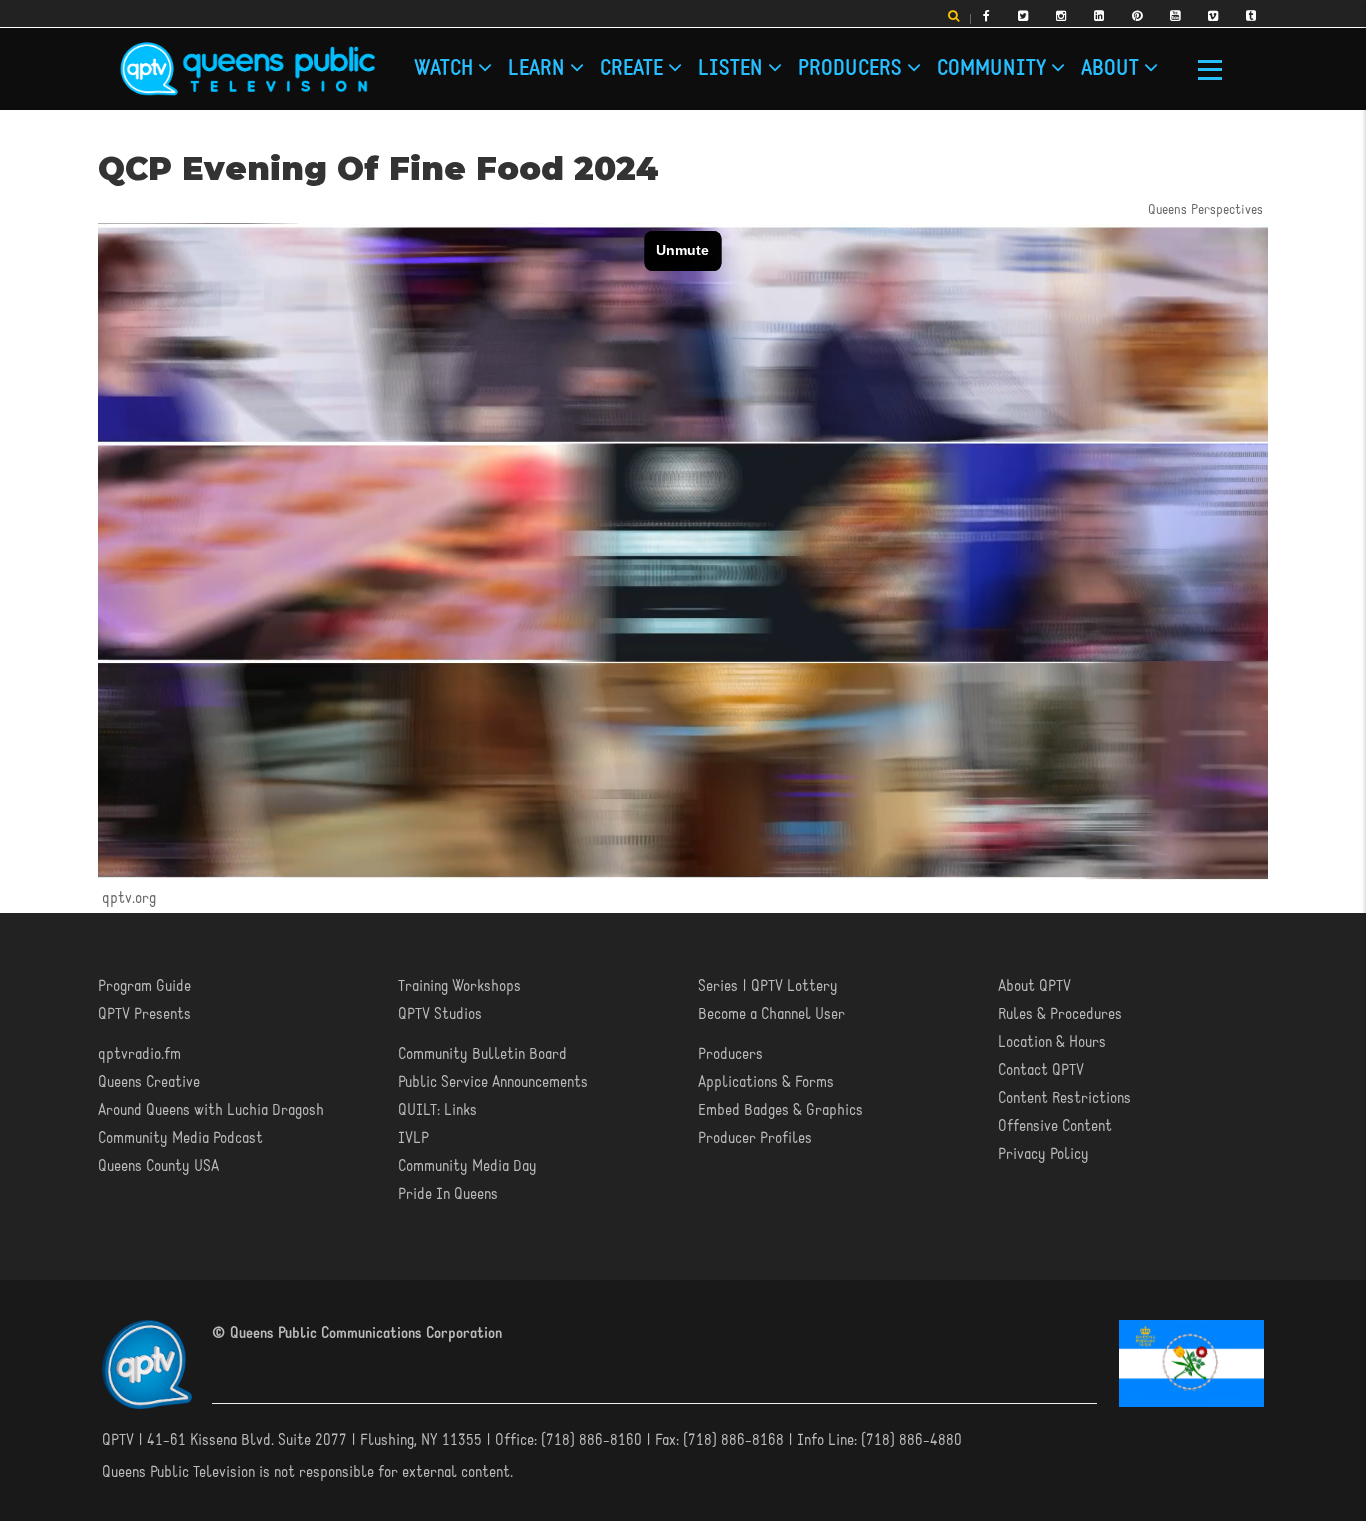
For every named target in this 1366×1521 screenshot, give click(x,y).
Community (994, 69)
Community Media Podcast (180, 1139)
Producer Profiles (755, 1139)
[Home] (247, 69)
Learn (539, 69)
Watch (446, 69)
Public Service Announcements (493, 1083)
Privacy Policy (1043, 1155)
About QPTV (1034, 987)
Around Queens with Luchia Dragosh (211, 1111)
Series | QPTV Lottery (768, 987)
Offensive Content (1055, 1127)
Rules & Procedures (1060, 1015)
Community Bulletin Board (482, 1055)
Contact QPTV (1041, 1071)
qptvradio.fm (139, 1055)
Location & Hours (1052, 1043)
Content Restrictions (1064, 1099)
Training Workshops (459, 987)
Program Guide (144, 987)
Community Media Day (467, 1167)
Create (634, 69)
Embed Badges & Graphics (780, 1111)
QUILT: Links (437, 1111)
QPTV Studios (440, 1015)
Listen (733, 69)
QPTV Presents (144, 1015)
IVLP (413, 1139)
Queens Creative (149, 1083)
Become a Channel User (771, 1015)
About (1112, 69)
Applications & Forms (766, 1083)
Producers (852, 69)
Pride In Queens (448, 1195)
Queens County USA (158, 1167)
